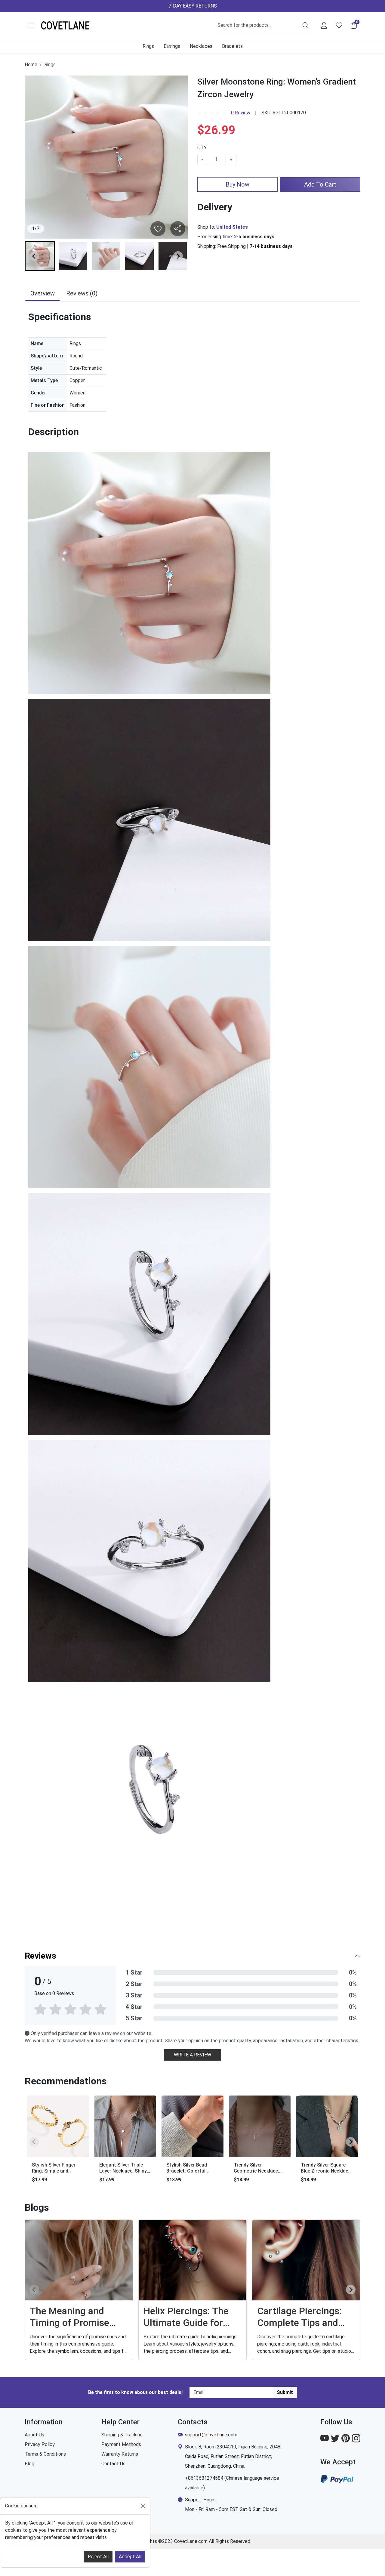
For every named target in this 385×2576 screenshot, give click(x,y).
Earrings (172, 46)
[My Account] (324, 25)
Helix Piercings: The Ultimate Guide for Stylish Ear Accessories (186, 2317)
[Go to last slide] (34, 256)
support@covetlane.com (211, 2435)
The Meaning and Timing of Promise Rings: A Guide (69, 2317)
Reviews (40, 1956)
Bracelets (232, 46)
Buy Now (237, 184)
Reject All (98, 2557)
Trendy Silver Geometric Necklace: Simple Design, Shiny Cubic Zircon (256, 2168)
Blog (29, 2464)
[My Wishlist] (339, 25)
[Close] (143, 2506)
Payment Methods (121, 2444)
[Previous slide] (34, 2142)
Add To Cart (320, 184)
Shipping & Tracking (122, 2435)
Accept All (130, 2557)
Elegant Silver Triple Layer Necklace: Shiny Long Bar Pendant (123, 2168)
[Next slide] (178, 256)
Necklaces (201, 46)
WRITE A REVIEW (192, 2055)
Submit (285, 2392)
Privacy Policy (40, 2444)
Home (31, 65)
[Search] (306, 25)
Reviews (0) (82, 293)
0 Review (241, 113)
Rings (148, 46)
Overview (43, 293)
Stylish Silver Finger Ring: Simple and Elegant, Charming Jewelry (54, 2168)
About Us (34, 2435)
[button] (31, 25)
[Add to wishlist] (178, 229)
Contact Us (113, 2464)
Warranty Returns (120, 2454)
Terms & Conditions (45, 2454)
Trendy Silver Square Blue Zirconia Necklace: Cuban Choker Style (326, 2168)
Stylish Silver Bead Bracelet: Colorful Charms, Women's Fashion (187, 2168)
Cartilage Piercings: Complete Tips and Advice (299, 2317)
